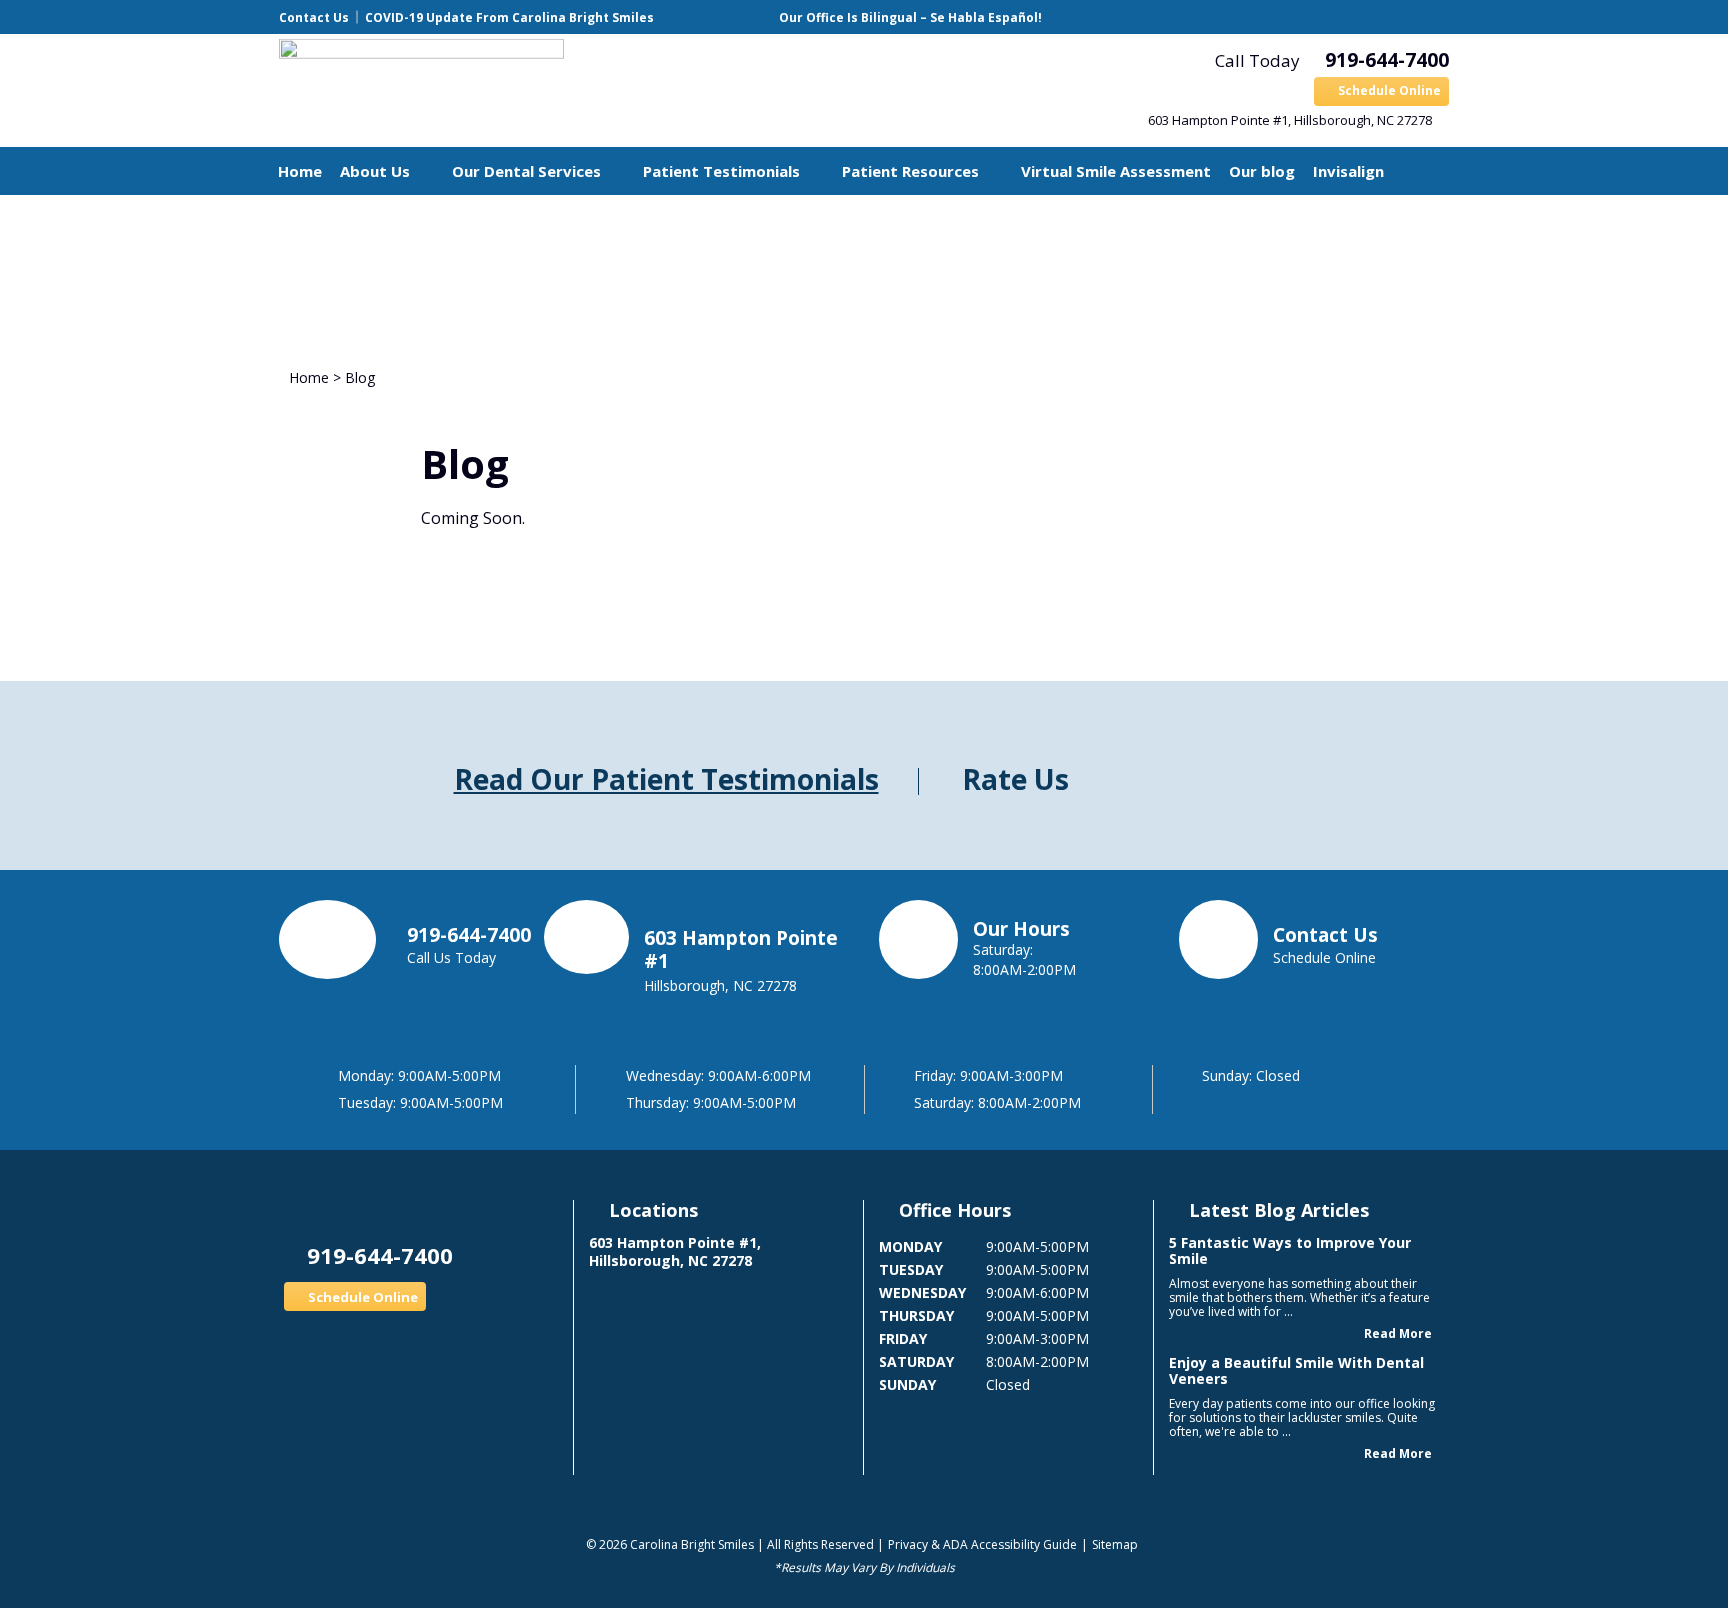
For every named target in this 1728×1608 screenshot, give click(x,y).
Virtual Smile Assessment (1116, 171)
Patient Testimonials (721, 171)
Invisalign (1348, 171)
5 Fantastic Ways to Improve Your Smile (1290, 1250)
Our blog (1262, 171)
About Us (375, 171)
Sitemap (1115, 1544)
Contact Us (314, 17)
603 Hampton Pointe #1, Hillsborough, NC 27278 (1290, 120)
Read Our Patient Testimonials (666, 779)
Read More (1398, 1333)
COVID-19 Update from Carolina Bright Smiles (509, 17)
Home (300, 171)
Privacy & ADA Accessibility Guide (982, 1544)
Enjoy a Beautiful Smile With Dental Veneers (1296, 1370)
